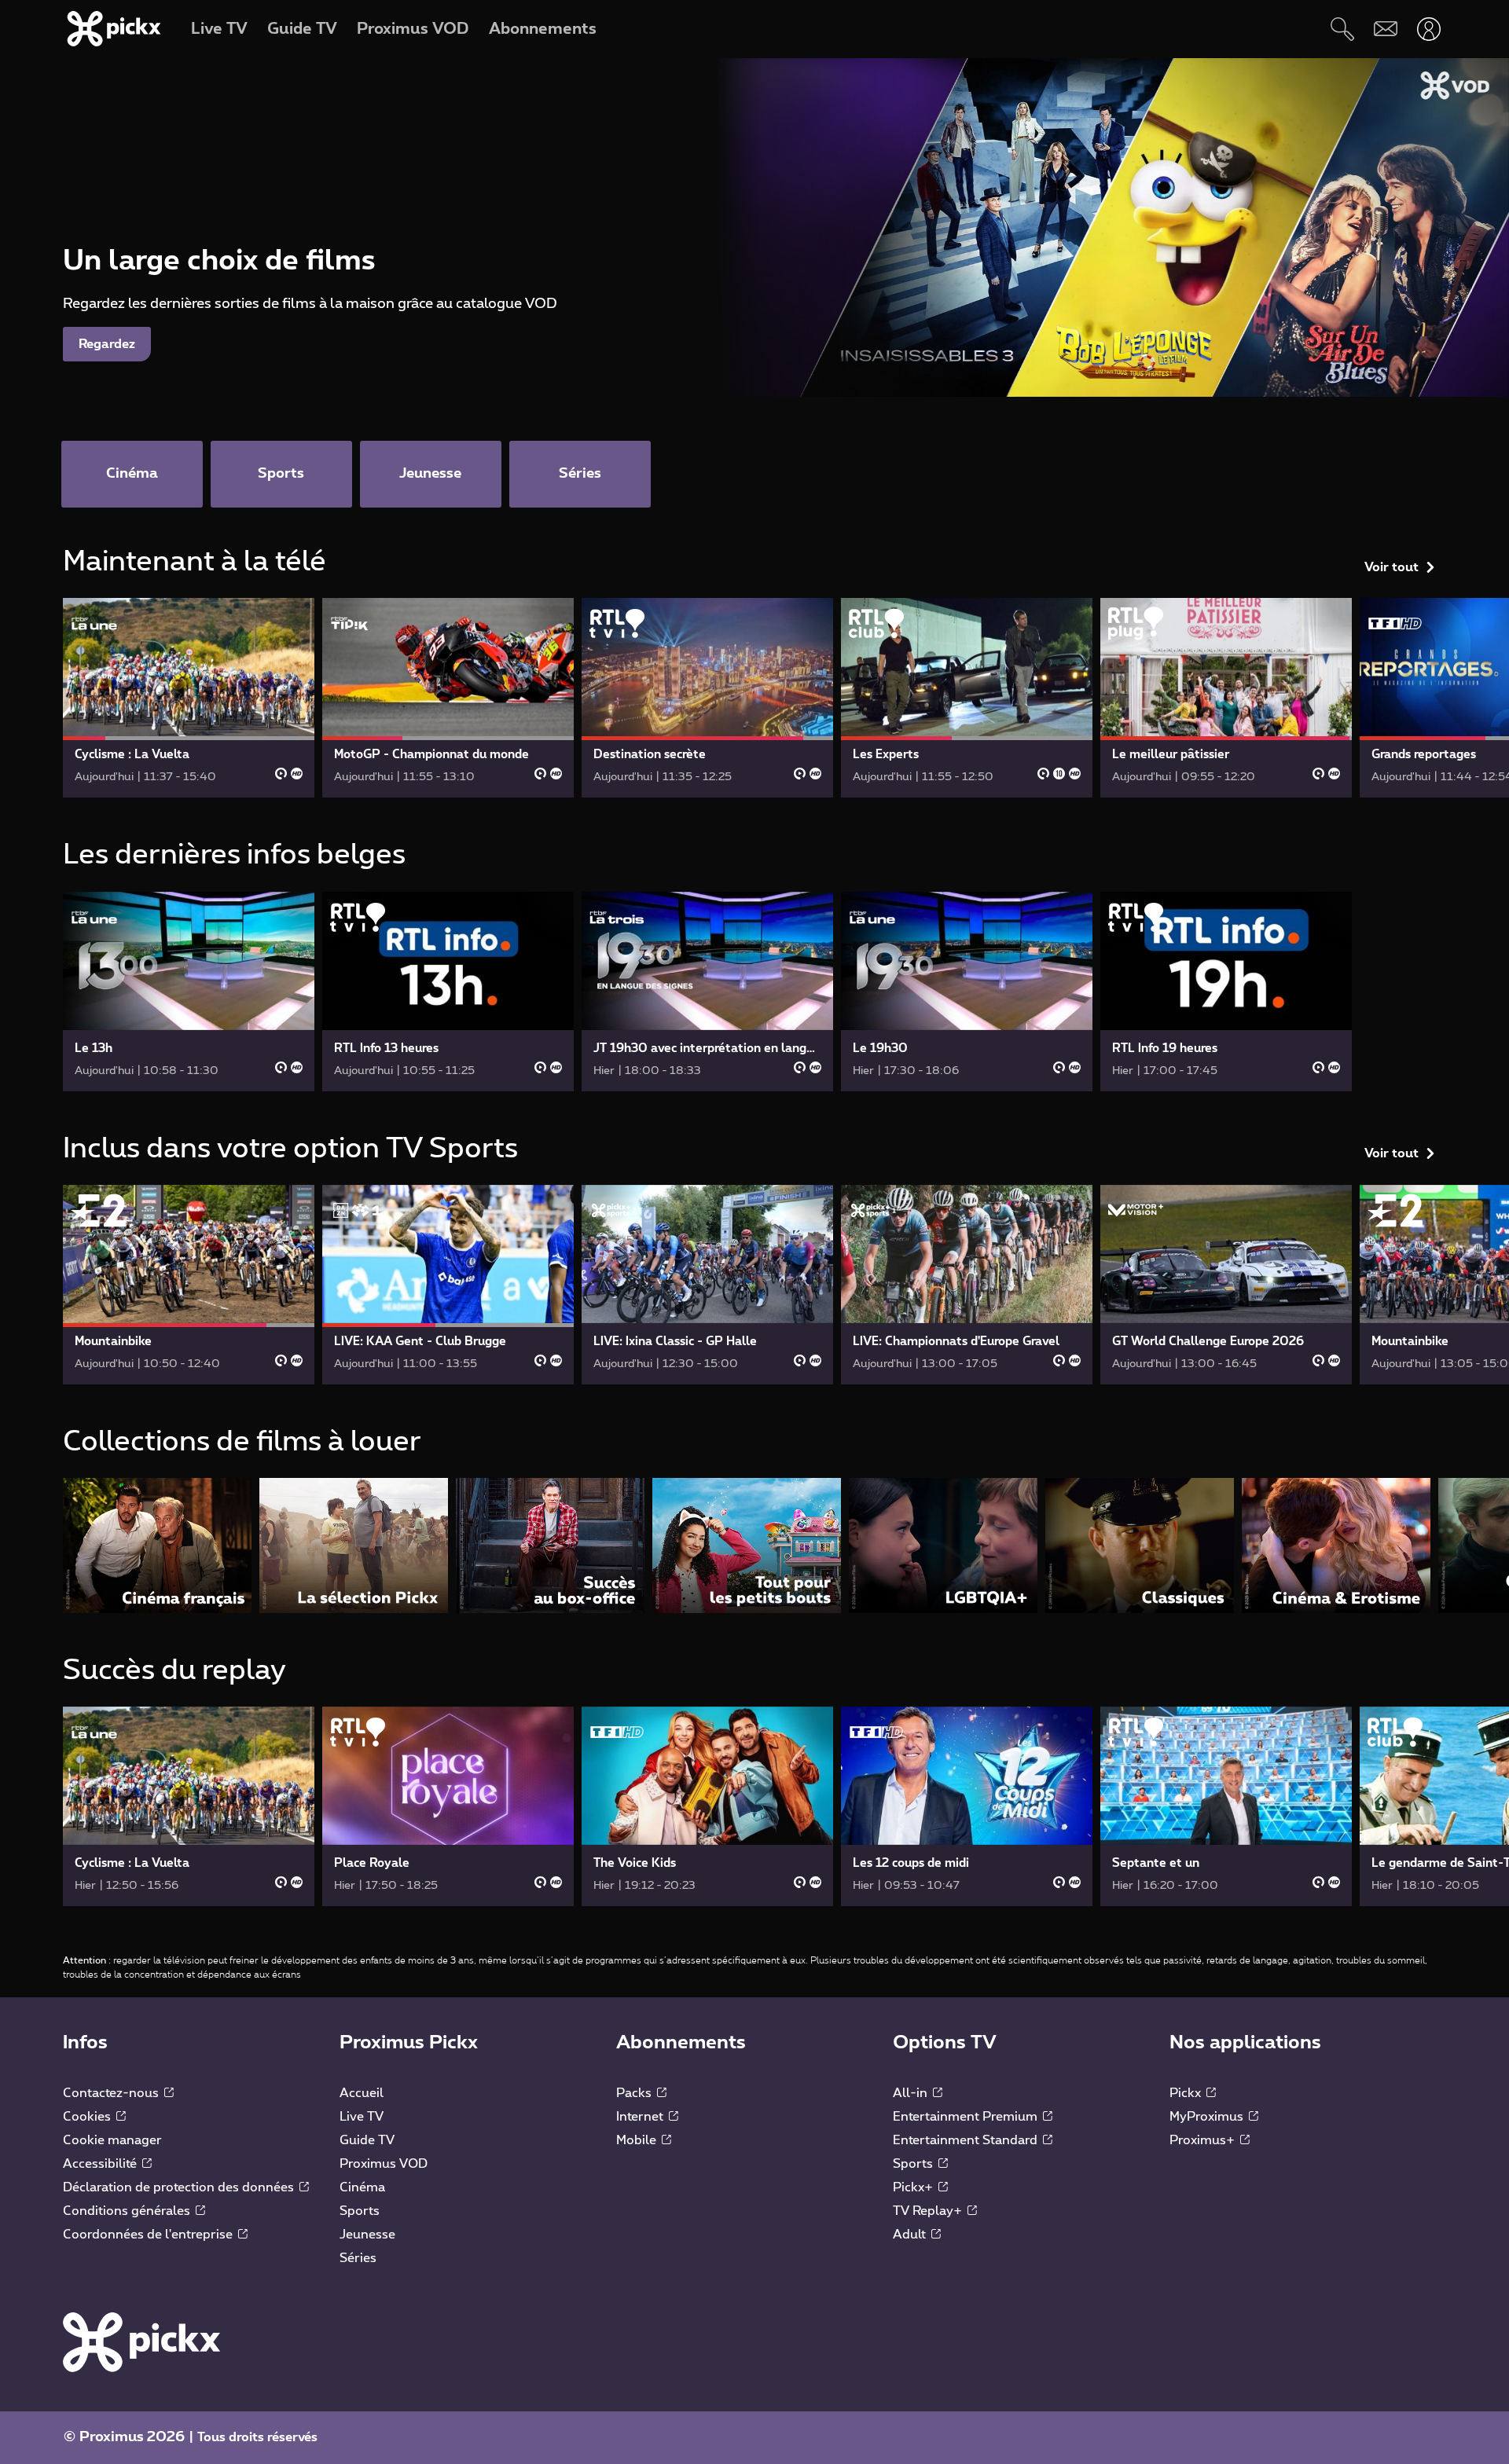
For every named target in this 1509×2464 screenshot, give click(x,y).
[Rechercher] (1342, 29)
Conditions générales (128, 2211)
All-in (912, 2093)
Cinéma (362, 2187)
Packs (635, 2093)
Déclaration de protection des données (180, 2187)
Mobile (638, 2140)
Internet (641, 2117)
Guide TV (367, 2140)
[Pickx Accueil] (141, 2341)
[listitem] (157, 1545)
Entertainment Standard (967, 2140)
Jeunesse (367, 2235)
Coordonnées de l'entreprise (149, 2235)
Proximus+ (1204, 2140)
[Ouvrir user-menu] (1428, 29)
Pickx (1187, 2093)
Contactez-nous (112, 2093)
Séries (358, 2258)
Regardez (107, 344)
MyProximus (1208, 2117)
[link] (189, 698)
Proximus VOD (384, 2164)
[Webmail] (1385, 29)
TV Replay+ (929, 2211)
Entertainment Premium (967, 2117)
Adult (911, 2235)
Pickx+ (914, 2187)
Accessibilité (101, 2164)
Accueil (362, 2093)
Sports (360, 2211)
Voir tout (1392, 567)
